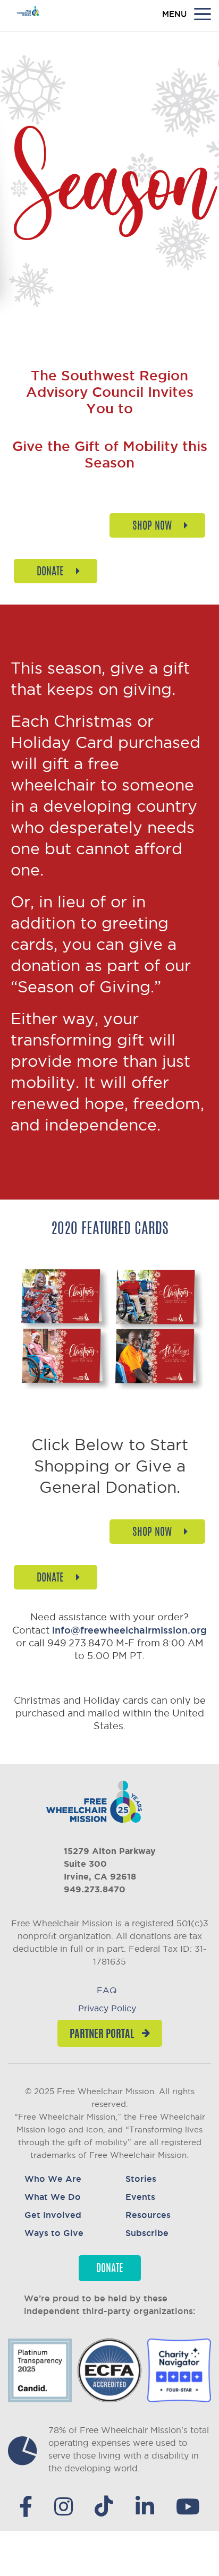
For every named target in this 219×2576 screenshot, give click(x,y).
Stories (141, 2179)
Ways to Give (54, 2233)
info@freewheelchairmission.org (129, 1630)
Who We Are (53, 2179)
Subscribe (147, 2233)
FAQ (107, 1990)
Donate (110, 2269)
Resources (148, 2215)
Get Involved (53, 2215)
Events (140, 2197)
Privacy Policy (107, 2008)
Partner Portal (102, 2035)
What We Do (53, 2197)
